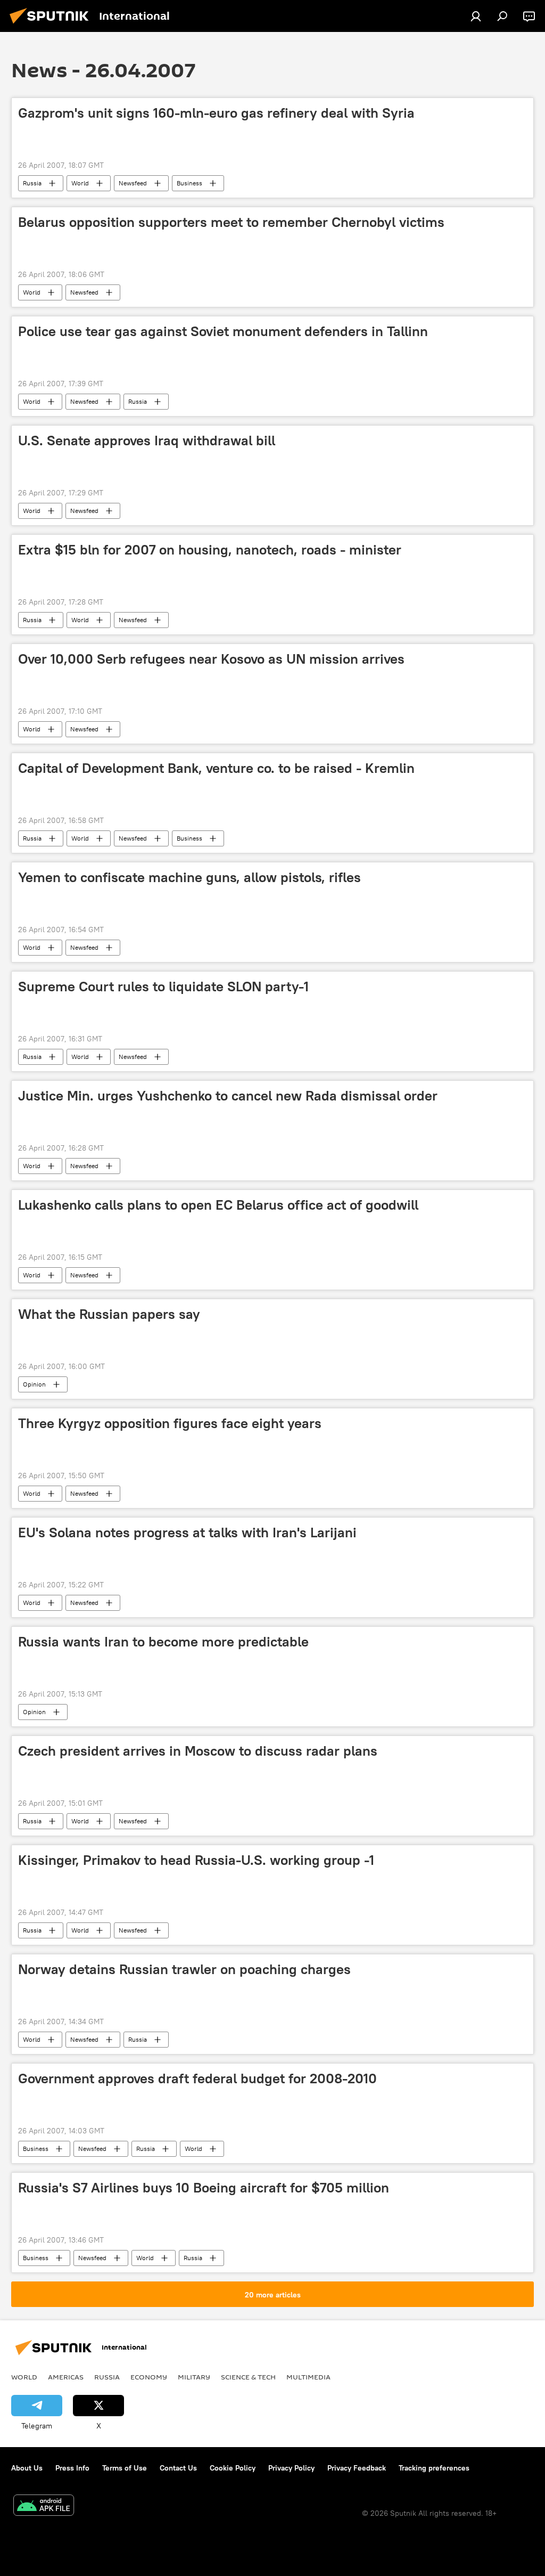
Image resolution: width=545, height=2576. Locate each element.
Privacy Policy (291, 2468)
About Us (27, 2468)
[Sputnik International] (52, 25)
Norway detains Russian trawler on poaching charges (184, 1969)
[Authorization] (476, 16)
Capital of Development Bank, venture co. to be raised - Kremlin (216, 768)
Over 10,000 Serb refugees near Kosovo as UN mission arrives (211, 659)
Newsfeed (133, 183)
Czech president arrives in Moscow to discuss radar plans (198, 1751)
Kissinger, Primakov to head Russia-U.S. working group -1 (196, 1860)
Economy (149, 2377)
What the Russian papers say (109, 1314)
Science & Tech (248, 2377)
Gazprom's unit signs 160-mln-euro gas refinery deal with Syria (216, 113)
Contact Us (178, 2468)
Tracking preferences (434, 2468)
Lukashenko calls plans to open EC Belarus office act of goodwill (218, 1205)
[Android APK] (44, 2506)
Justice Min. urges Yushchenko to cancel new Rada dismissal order (228, 1096)
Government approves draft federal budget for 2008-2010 (197, 2078)
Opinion (34, 1384)
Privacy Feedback (357, 2468)
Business (189, 183)
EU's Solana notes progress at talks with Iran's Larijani (187, 1532)
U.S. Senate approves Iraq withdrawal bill (147, 441)
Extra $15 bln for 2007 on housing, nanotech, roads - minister (210, 550)
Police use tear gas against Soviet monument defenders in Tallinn (223, 331)
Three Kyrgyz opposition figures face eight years (170, 1423)
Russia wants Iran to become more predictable (163, 1642)
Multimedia (308, 2377)
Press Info (72, 2468)
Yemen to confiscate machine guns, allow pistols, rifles (189, 877)
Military (194, 2377)
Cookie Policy (233, 2468)
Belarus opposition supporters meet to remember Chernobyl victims (231, 222)
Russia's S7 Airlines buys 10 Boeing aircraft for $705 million (204, 2188)
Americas (66, 2377)
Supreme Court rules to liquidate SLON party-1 (163, 987)
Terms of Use (125, 2468)
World (80, 183)
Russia (32, 183)
